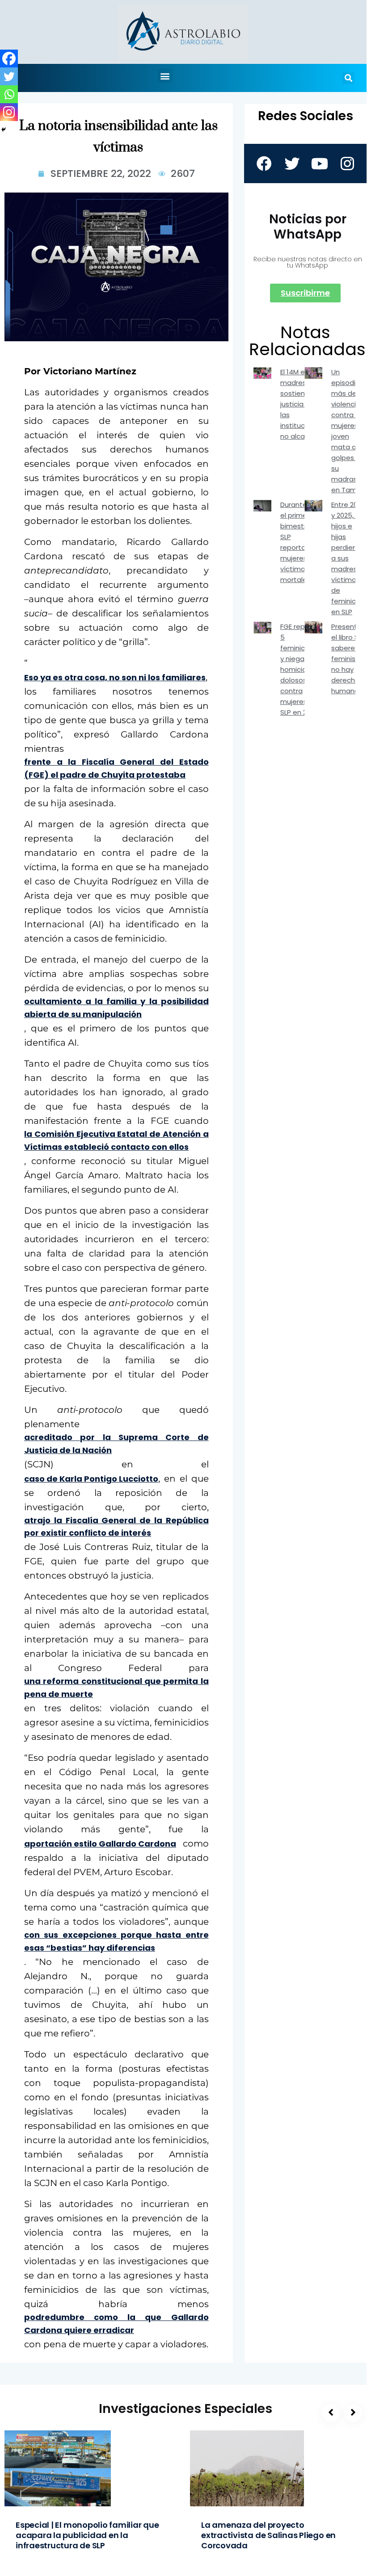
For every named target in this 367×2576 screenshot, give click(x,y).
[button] (165, 76)
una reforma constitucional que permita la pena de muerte (116, 1688)
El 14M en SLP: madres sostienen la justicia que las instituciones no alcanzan (302, 404)
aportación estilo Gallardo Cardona (100, 1844)
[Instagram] (9, 112)
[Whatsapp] (9, 94)
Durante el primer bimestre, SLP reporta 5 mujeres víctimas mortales (296, 542)
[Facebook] (9, 59)
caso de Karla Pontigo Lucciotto (91, 1479)
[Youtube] (319, 163)
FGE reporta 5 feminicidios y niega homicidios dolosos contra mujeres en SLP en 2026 (300, 669)
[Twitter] (9, 76)
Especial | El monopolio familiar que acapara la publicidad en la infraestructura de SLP (87, 2535)
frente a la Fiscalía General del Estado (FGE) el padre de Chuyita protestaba (116, 768)
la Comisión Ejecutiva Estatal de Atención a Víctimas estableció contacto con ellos (116, 1140)
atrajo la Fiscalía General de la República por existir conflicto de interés (116, 1527)
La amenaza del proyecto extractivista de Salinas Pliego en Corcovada (268, 2535)
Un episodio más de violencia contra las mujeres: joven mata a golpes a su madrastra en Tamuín (349, 431)
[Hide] (4, 130)
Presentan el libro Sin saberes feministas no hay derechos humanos (349, 659)
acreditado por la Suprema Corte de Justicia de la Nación (116, 1444)
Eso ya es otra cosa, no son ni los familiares (115, 677)
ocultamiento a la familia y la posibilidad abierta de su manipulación (116, 1008)
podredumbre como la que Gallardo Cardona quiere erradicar (116, 2324)
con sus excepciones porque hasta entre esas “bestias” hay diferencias (116, 1941)
